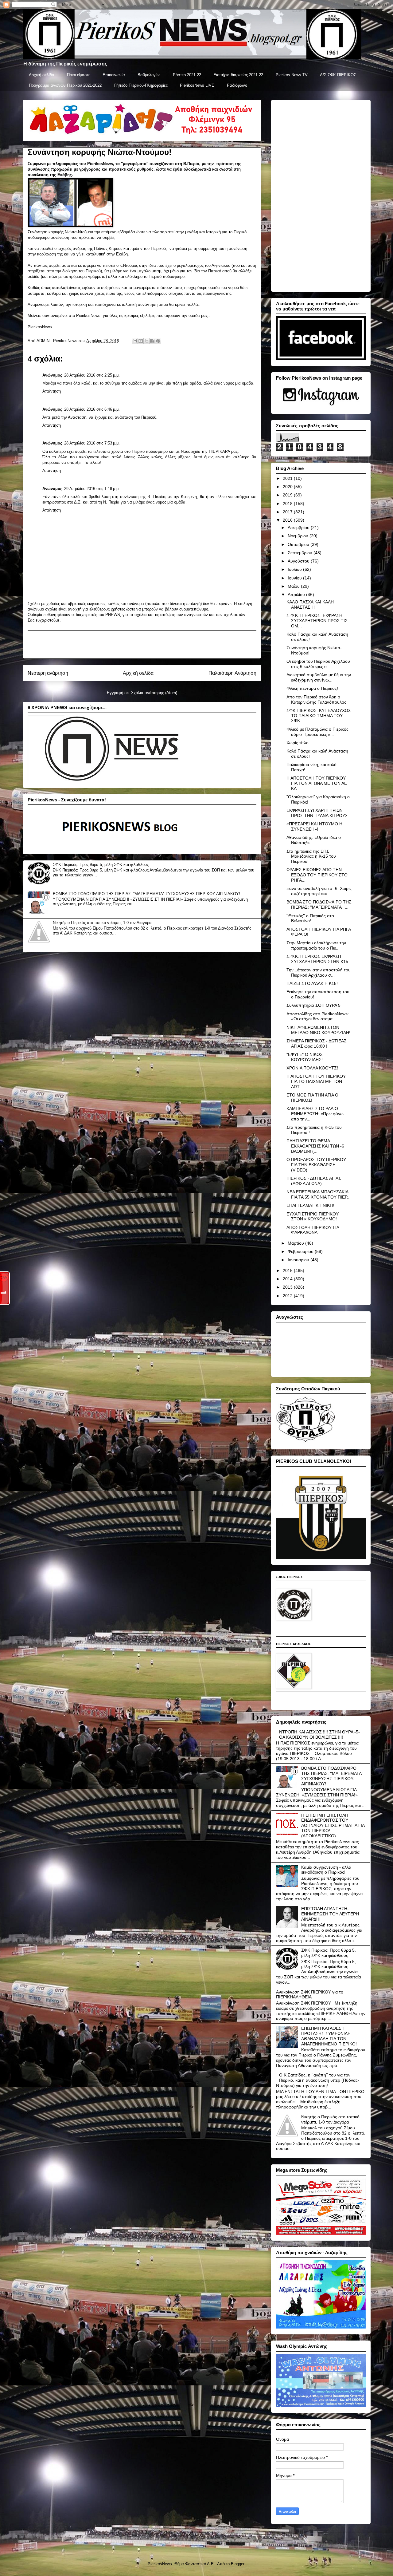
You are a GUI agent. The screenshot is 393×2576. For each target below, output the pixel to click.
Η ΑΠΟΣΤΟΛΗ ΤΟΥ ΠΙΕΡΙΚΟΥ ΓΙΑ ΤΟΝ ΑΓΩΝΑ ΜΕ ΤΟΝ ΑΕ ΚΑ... (317, 783)
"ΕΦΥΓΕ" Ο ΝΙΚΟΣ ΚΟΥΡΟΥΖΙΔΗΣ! (305, 1057)
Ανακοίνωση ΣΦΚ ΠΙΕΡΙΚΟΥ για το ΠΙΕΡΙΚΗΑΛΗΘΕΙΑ (310, 1995)
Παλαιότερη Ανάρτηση (232, 673)
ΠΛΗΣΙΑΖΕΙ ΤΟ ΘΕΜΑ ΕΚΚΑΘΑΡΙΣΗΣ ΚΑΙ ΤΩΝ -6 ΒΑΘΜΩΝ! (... (315, 1146)
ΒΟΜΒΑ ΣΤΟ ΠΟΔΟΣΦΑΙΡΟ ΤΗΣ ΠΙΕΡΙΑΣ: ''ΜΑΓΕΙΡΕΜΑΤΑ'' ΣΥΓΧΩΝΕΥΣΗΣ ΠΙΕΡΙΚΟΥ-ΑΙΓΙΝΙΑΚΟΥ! (146, 894)
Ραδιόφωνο (237, 85)
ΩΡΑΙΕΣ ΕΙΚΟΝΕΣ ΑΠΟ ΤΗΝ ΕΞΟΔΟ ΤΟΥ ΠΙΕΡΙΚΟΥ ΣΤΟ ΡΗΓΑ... (317, 875)
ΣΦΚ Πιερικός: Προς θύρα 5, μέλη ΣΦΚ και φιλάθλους (101, 865)
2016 (288, 520)
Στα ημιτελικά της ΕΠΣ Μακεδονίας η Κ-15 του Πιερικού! (311, 856)
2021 (288, 478)
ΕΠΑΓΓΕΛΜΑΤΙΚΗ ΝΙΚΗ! (310, 1205)
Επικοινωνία (114, 75)
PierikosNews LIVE (197, 85)
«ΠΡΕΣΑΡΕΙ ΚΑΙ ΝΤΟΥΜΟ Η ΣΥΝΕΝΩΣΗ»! (314, 826)
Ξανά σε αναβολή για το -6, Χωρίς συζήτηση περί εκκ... (319, 891)
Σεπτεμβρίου (301, 553)
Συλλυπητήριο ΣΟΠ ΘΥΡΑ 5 (313, 1005)
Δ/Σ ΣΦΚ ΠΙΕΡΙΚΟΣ (338, 75)
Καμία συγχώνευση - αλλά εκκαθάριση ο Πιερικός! (326, 1870)
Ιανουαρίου (299, 1260)
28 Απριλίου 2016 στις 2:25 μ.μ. (92, 375)
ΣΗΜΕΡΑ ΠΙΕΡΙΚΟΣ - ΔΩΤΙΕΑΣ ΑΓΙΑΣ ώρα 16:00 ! (317, 1043)
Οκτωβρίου (299, 544)
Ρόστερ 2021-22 (187, 75)
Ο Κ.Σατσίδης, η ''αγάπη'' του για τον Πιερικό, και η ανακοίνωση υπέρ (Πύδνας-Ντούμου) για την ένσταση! (318, 2080)
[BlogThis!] (141, 341)
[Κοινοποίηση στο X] (146, 341)
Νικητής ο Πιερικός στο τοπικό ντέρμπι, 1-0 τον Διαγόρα (102, 923)
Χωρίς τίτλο (298, 743)
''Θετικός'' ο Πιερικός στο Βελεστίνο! (310, 918)
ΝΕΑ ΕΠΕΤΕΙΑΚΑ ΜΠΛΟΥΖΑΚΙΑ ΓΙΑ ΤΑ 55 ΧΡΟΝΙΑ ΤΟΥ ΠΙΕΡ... (319, 1194)
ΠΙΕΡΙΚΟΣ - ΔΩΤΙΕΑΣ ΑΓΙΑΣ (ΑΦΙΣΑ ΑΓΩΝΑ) (314, 1181)
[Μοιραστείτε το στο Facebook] (152, 341)
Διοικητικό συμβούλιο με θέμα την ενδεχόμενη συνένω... (319, 677)
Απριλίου (297, 595)
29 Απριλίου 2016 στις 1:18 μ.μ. (92, 489)
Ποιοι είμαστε (79, 75)
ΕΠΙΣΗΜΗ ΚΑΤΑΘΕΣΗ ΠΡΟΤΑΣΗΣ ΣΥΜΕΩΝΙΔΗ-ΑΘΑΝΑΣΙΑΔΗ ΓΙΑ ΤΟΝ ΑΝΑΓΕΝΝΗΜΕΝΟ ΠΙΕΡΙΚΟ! (329, 2036)
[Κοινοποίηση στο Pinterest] (158, 341)
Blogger (237, 2564)
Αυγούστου (299, 561)
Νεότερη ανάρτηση (48, 673)
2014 (288, 1279)
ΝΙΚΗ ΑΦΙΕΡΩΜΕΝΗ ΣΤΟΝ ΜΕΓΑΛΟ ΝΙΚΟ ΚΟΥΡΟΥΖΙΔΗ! (318, 1030)
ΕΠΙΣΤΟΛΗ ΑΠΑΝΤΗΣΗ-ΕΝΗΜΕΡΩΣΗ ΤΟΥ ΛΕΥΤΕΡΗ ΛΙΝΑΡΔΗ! (330, 1914)
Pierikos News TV (292, 75)
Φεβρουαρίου (301, 1251)
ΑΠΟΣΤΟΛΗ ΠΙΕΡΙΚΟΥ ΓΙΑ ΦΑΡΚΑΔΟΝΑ (313, 1230)
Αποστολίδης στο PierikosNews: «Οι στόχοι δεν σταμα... (318, 1016)
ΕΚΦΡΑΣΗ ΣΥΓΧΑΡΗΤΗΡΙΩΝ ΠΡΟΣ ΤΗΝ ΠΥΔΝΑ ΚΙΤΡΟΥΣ (317, 813)
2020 (288, 487)
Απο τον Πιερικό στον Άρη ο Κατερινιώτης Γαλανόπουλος (316, 699)
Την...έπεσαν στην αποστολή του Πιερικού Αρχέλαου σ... (319, 972)
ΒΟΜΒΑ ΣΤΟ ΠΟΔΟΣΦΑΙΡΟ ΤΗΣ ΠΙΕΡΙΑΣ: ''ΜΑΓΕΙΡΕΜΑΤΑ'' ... (319, 905)
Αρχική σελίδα (42, 75)
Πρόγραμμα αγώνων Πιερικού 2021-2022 (65, 85)
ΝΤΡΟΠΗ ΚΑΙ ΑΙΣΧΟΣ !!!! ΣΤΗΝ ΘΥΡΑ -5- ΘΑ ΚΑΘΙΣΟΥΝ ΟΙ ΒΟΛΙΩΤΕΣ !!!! (319, 1734)
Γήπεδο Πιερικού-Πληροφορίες (141, 85)
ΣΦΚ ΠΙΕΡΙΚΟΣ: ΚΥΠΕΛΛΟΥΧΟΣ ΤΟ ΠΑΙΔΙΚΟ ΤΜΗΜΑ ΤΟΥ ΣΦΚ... (319, 716)
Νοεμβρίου (299, 536)
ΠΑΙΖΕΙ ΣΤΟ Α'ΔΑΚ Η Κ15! (312, 983)
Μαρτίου (296, 1243)
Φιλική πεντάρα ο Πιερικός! (312, 688)
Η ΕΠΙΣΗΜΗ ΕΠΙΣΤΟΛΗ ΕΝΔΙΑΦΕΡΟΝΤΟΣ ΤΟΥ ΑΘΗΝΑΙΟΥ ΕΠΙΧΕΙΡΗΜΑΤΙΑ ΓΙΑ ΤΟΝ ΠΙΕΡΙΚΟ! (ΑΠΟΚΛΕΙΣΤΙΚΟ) (333, 1825)
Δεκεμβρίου (299, 527)
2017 (288, 512)
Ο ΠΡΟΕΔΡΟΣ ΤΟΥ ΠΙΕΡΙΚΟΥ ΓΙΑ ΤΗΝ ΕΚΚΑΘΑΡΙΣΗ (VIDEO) (316, 1165)
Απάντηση (52, 391)
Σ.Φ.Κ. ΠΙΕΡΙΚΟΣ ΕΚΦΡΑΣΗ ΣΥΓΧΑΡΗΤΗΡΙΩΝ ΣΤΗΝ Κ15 (317, 959)
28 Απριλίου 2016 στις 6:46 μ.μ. (92, 409)
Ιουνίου (295, 578)
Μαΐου (294, 586)
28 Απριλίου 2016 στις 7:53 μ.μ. (92, 443)
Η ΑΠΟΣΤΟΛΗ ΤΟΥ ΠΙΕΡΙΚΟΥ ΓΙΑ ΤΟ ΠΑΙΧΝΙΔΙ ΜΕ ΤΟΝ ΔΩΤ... (316, 1081)
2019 (288, 495)
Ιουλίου (295, 569)
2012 (288, 1296)
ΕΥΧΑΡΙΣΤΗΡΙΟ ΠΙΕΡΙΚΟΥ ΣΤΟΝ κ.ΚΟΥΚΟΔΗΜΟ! (313, 1217)
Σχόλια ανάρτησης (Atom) (154, 693)
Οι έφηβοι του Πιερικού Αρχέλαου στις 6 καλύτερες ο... (318, 664)
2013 (288, 1287)
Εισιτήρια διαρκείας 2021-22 (238, 75)
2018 (288, 504)
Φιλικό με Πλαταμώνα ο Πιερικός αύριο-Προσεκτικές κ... (317, 732)
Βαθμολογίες (149, 75)
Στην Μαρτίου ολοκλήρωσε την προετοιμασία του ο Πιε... (316, 945)
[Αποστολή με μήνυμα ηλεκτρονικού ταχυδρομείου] (135, 341)
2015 (288, 1270)
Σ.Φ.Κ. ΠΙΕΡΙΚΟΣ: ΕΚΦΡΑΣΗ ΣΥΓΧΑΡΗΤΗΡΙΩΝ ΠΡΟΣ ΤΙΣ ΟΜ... (317, 621)
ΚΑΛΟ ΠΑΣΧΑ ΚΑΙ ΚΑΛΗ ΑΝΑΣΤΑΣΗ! (310, 604)
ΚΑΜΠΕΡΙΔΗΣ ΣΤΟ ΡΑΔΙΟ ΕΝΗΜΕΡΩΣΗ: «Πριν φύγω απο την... (315, 1114)
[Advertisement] (142, 645)
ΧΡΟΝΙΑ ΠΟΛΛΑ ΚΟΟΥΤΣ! (312, 1068)
